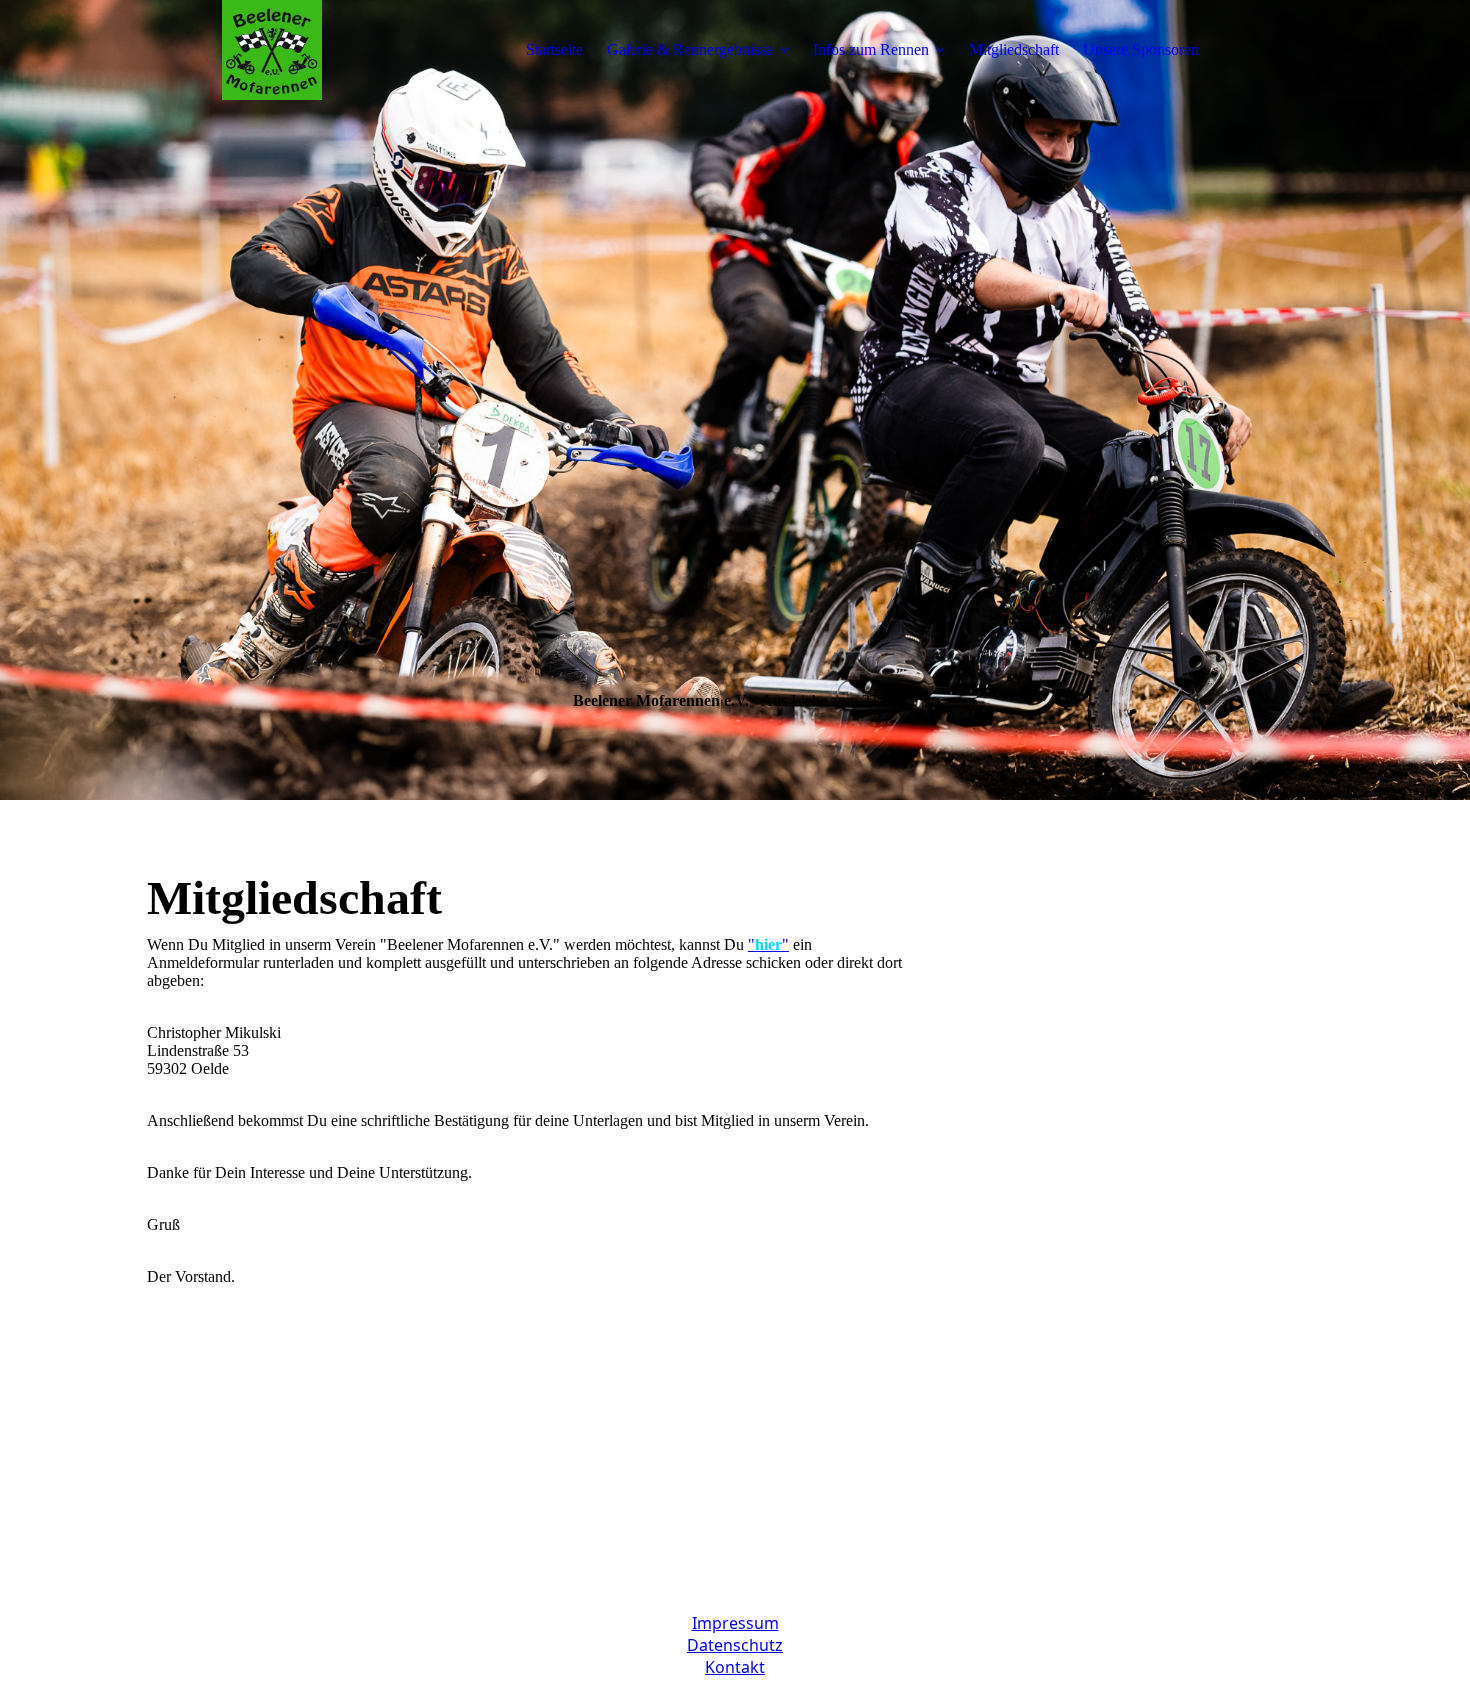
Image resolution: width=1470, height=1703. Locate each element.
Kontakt (735, 1667)
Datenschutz (735, 1645)
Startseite (554, 49)
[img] (272, 50)
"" (768, 944)
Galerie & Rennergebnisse (690, 49)
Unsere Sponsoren (1141, 49)
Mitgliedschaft (1014, 49)
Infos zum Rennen (871, 49)
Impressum (735, 1623)
